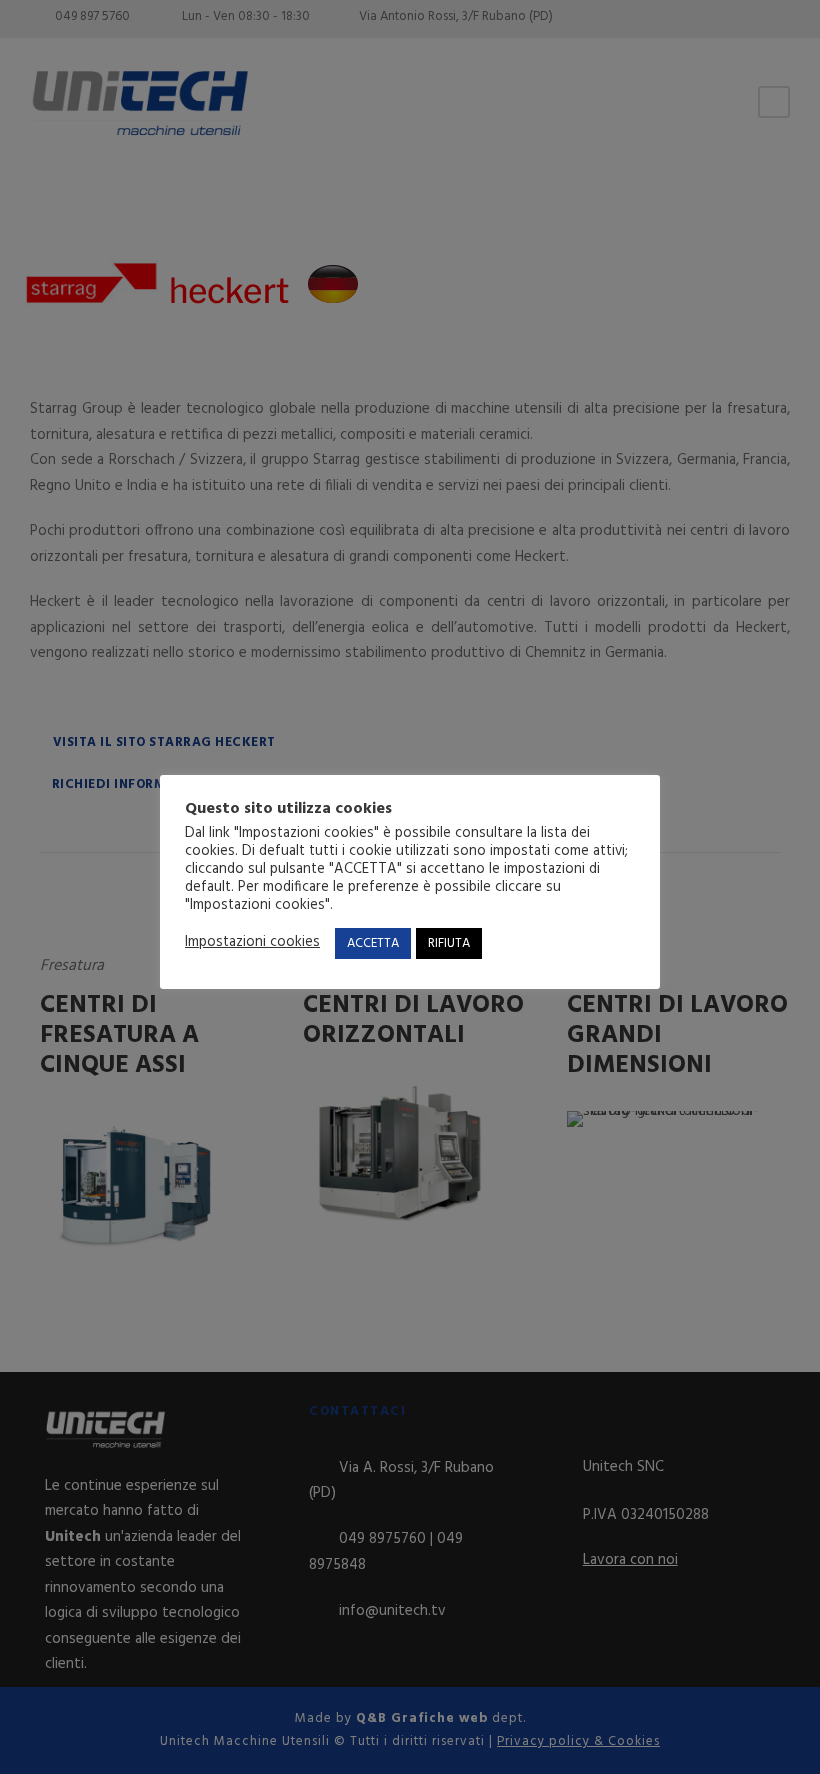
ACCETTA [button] (373, 943)
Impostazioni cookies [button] (252, 943)
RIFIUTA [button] (449, 943)
